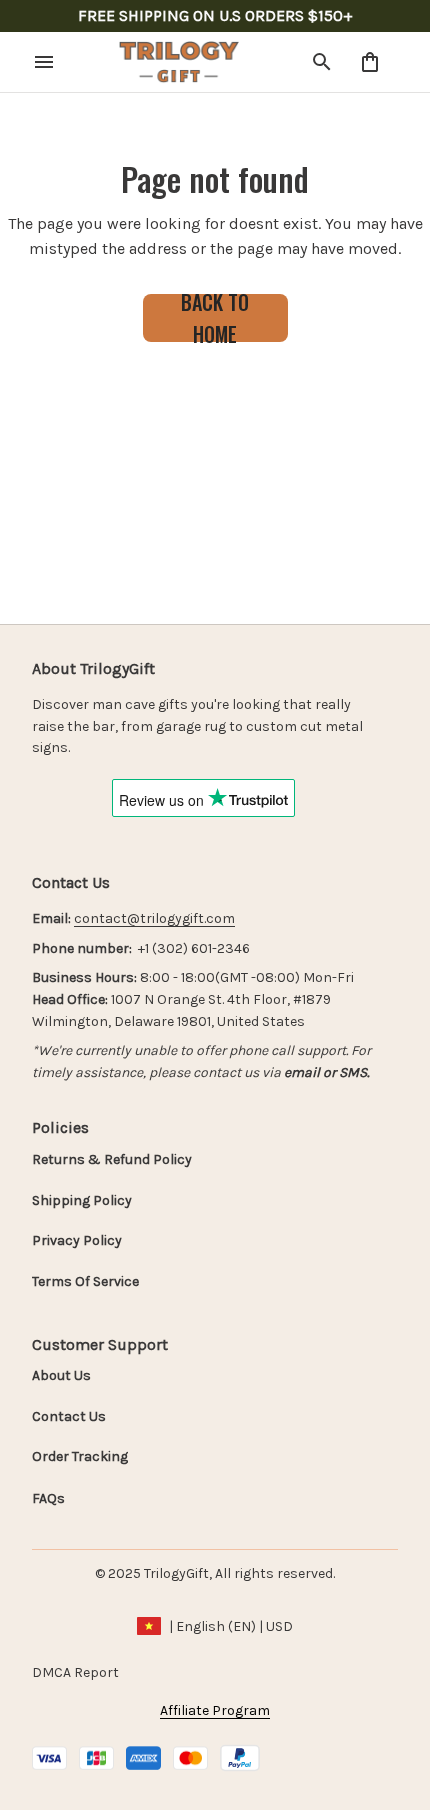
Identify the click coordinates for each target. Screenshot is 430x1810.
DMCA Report (75, 1672)
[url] (154, 919)
